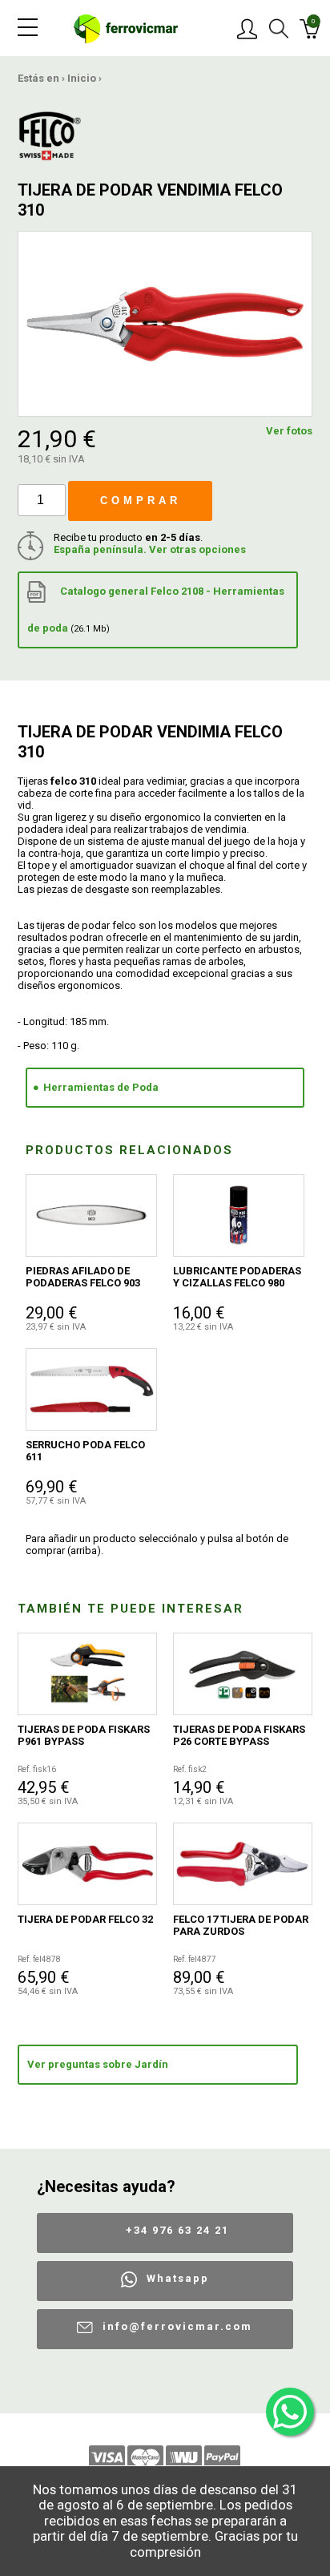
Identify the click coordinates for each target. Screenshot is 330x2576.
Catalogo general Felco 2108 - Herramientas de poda (156, 610)
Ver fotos (289, 431)
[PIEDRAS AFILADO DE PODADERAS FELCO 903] (91, 1215)
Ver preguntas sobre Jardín (98, 2064)
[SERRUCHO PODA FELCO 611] (91, 1389)
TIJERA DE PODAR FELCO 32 (85, 1919)
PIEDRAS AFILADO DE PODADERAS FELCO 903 (83, 1277)
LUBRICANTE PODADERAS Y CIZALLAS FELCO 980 (237, 1277)
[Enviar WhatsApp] (290, 2412)
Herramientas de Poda (101, 1087)
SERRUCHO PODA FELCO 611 (85, 1451)
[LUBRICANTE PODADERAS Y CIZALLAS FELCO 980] (239, 1215)
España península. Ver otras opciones (150, 549)
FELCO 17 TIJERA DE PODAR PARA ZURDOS (241, 1925)
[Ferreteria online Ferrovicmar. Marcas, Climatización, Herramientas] (126, 28)
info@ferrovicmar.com (177, 2326)
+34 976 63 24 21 (177, 2230)
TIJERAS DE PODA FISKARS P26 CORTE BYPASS (239, 1735)
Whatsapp (178, 2278)
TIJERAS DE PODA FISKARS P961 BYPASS (84, 1735)
